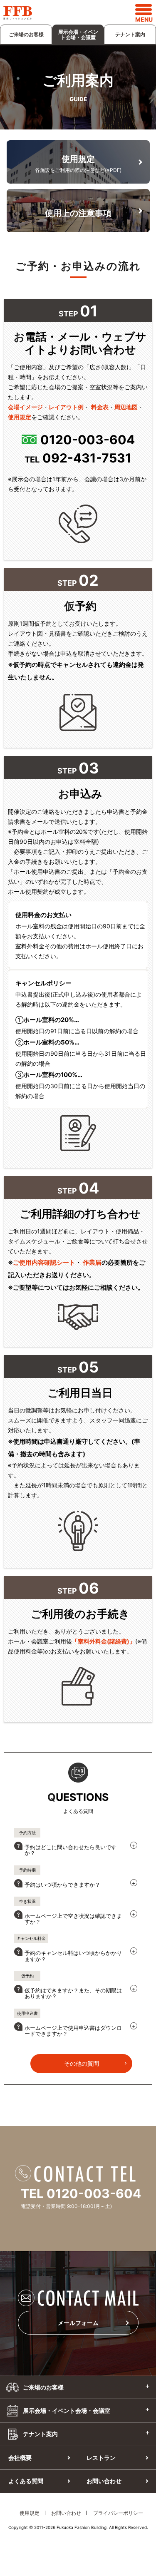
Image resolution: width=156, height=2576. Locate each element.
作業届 (92, 1262)
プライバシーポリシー (118, 2513)
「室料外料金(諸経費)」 (104, 1641)
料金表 (100, 407)
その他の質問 (82, 2063)
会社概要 (20, 2458)
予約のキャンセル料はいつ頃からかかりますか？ (73, 1956)
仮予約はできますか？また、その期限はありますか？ (73, 1993)
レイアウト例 (66, 407)
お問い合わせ (66, 2513)
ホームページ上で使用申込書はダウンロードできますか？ (73, 2031)
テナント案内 (130, 34)
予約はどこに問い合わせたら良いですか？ (71, 1850)
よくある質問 (26, 2481)
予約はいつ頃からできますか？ (62, 1885)
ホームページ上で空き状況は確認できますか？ (73, 1919)
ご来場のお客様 (26, 34)
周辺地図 (126, 407)
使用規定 (20, 417)
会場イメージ (25, 407)
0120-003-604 (88, 440)
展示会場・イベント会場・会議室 (78, 35)
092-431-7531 (87, 458)
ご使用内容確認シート (44, 1262)
